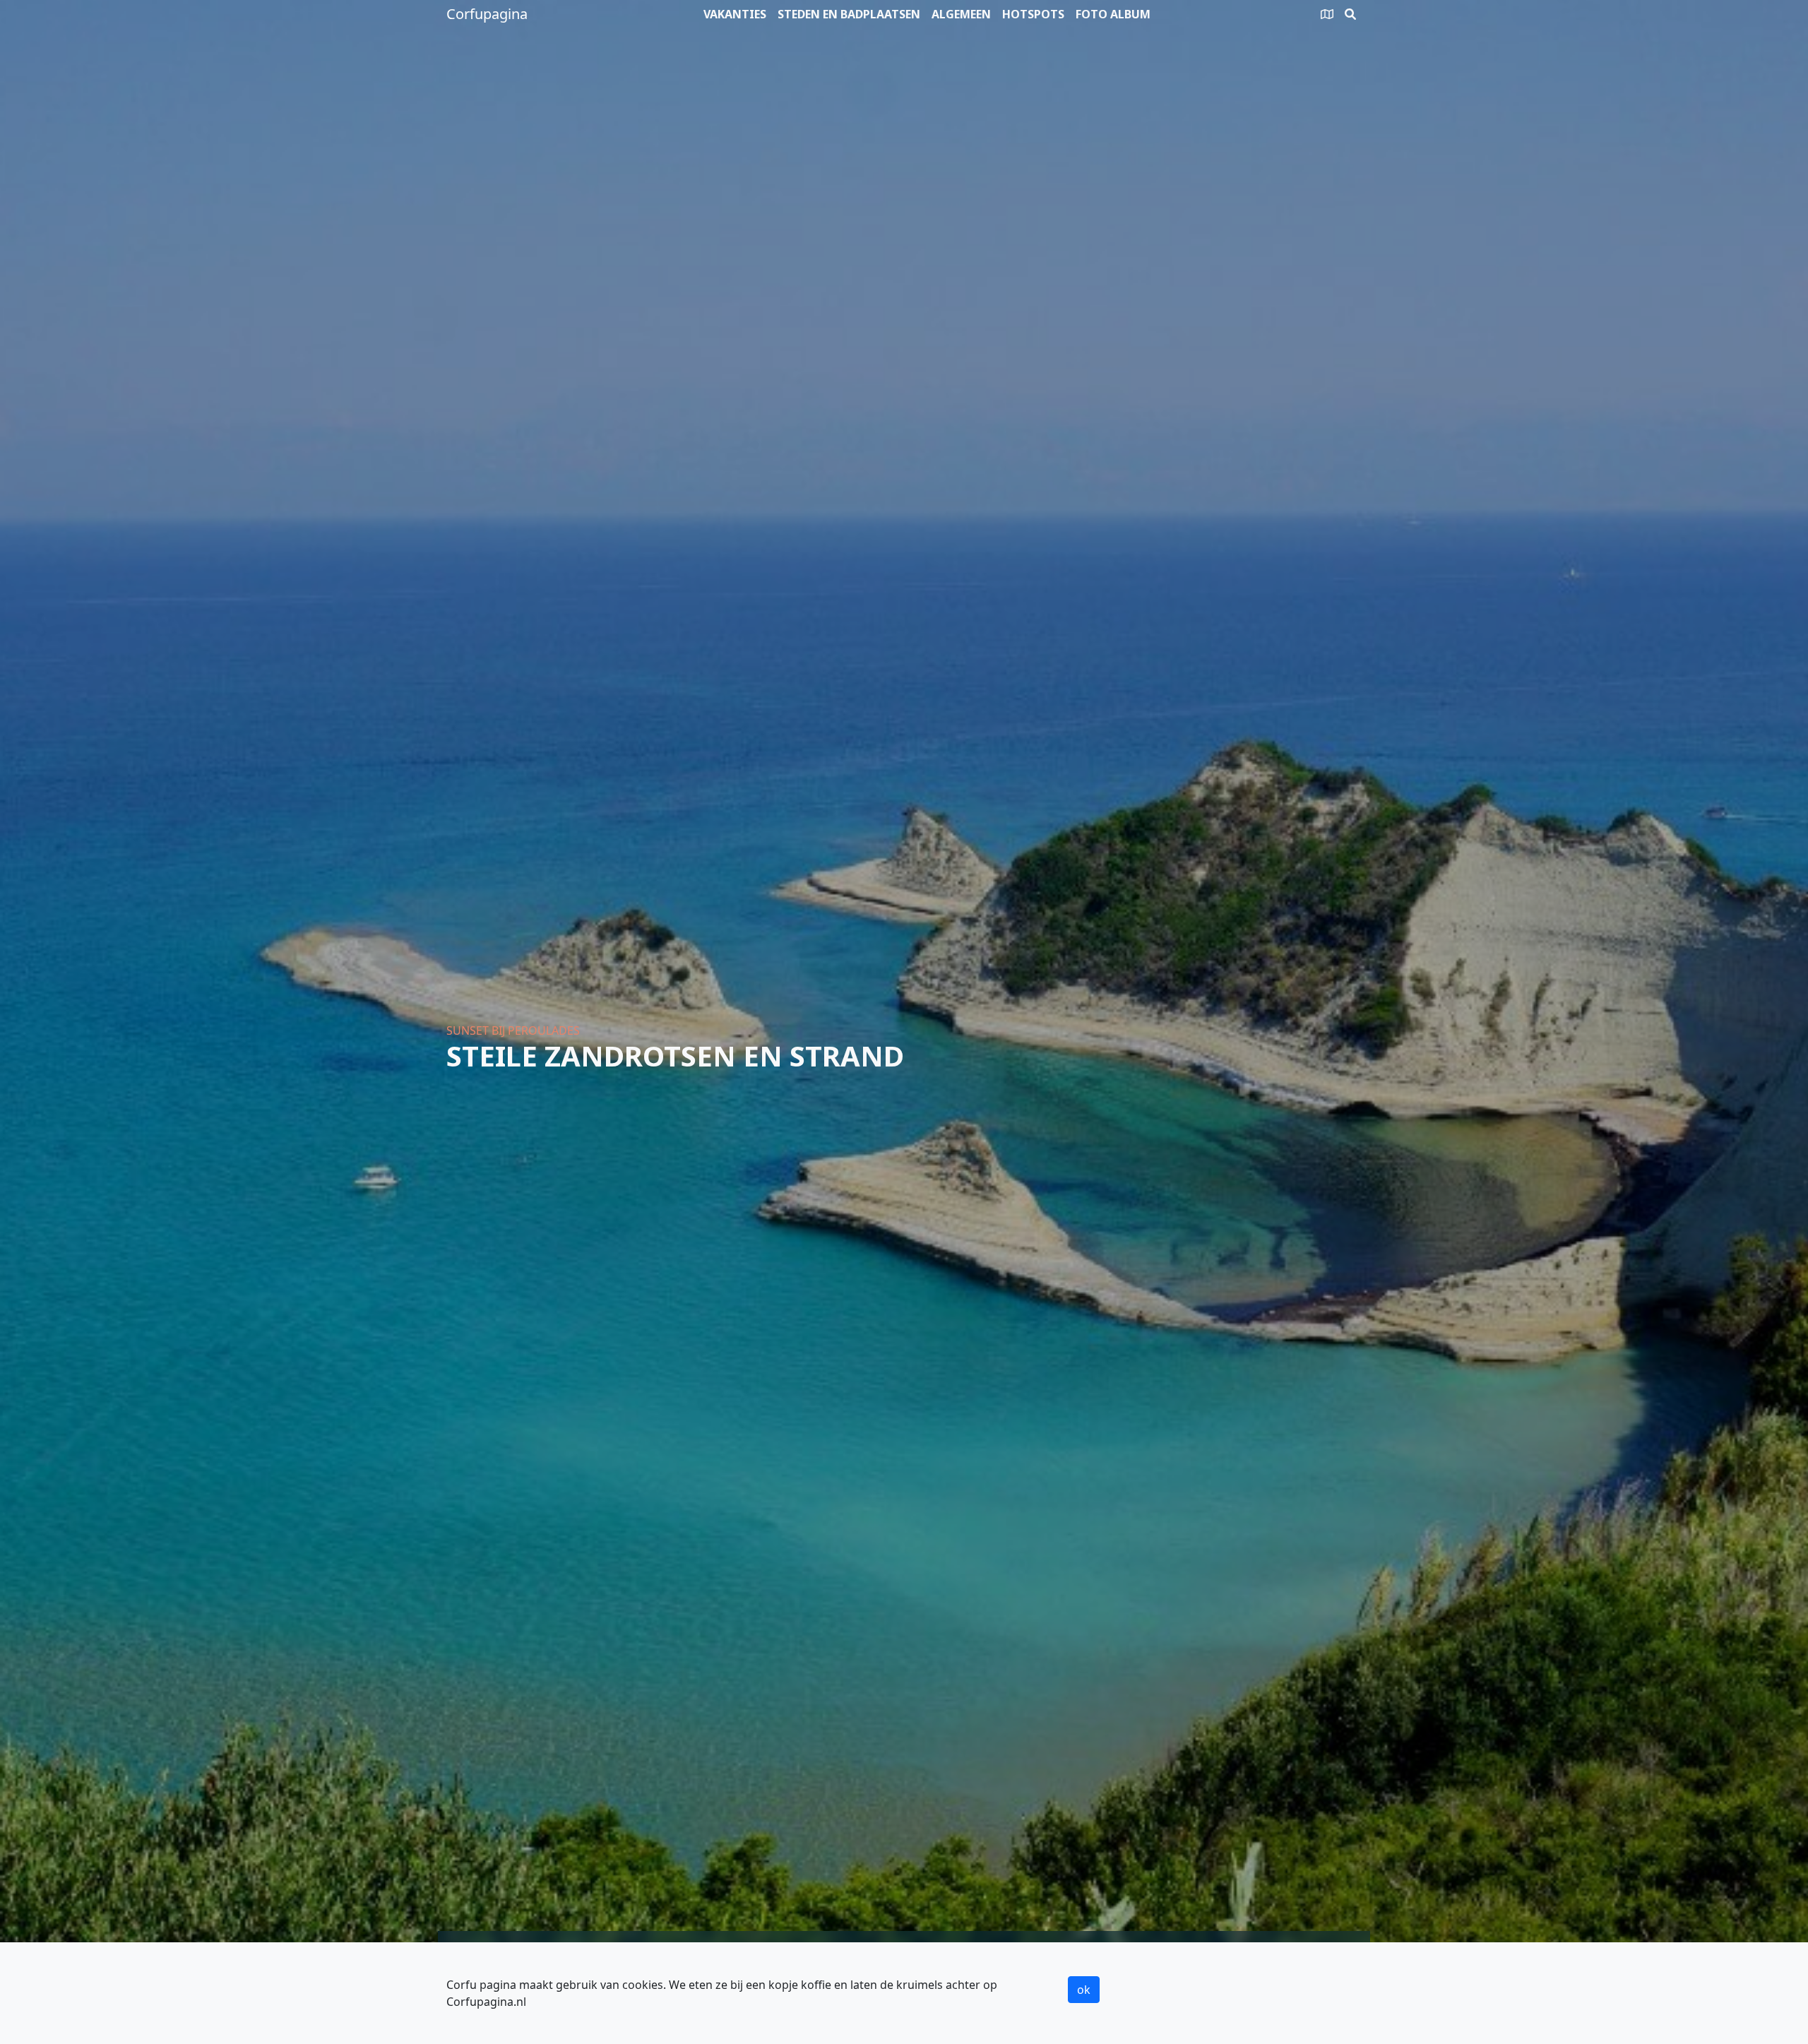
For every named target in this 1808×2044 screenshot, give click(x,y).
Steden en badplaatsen (849, 14)
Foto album (1113, 14)
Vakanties (735, 14)
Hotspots (1033, 14)
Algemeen (961, 14)
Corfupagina (487, 14)
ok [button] (1084, 1990)
